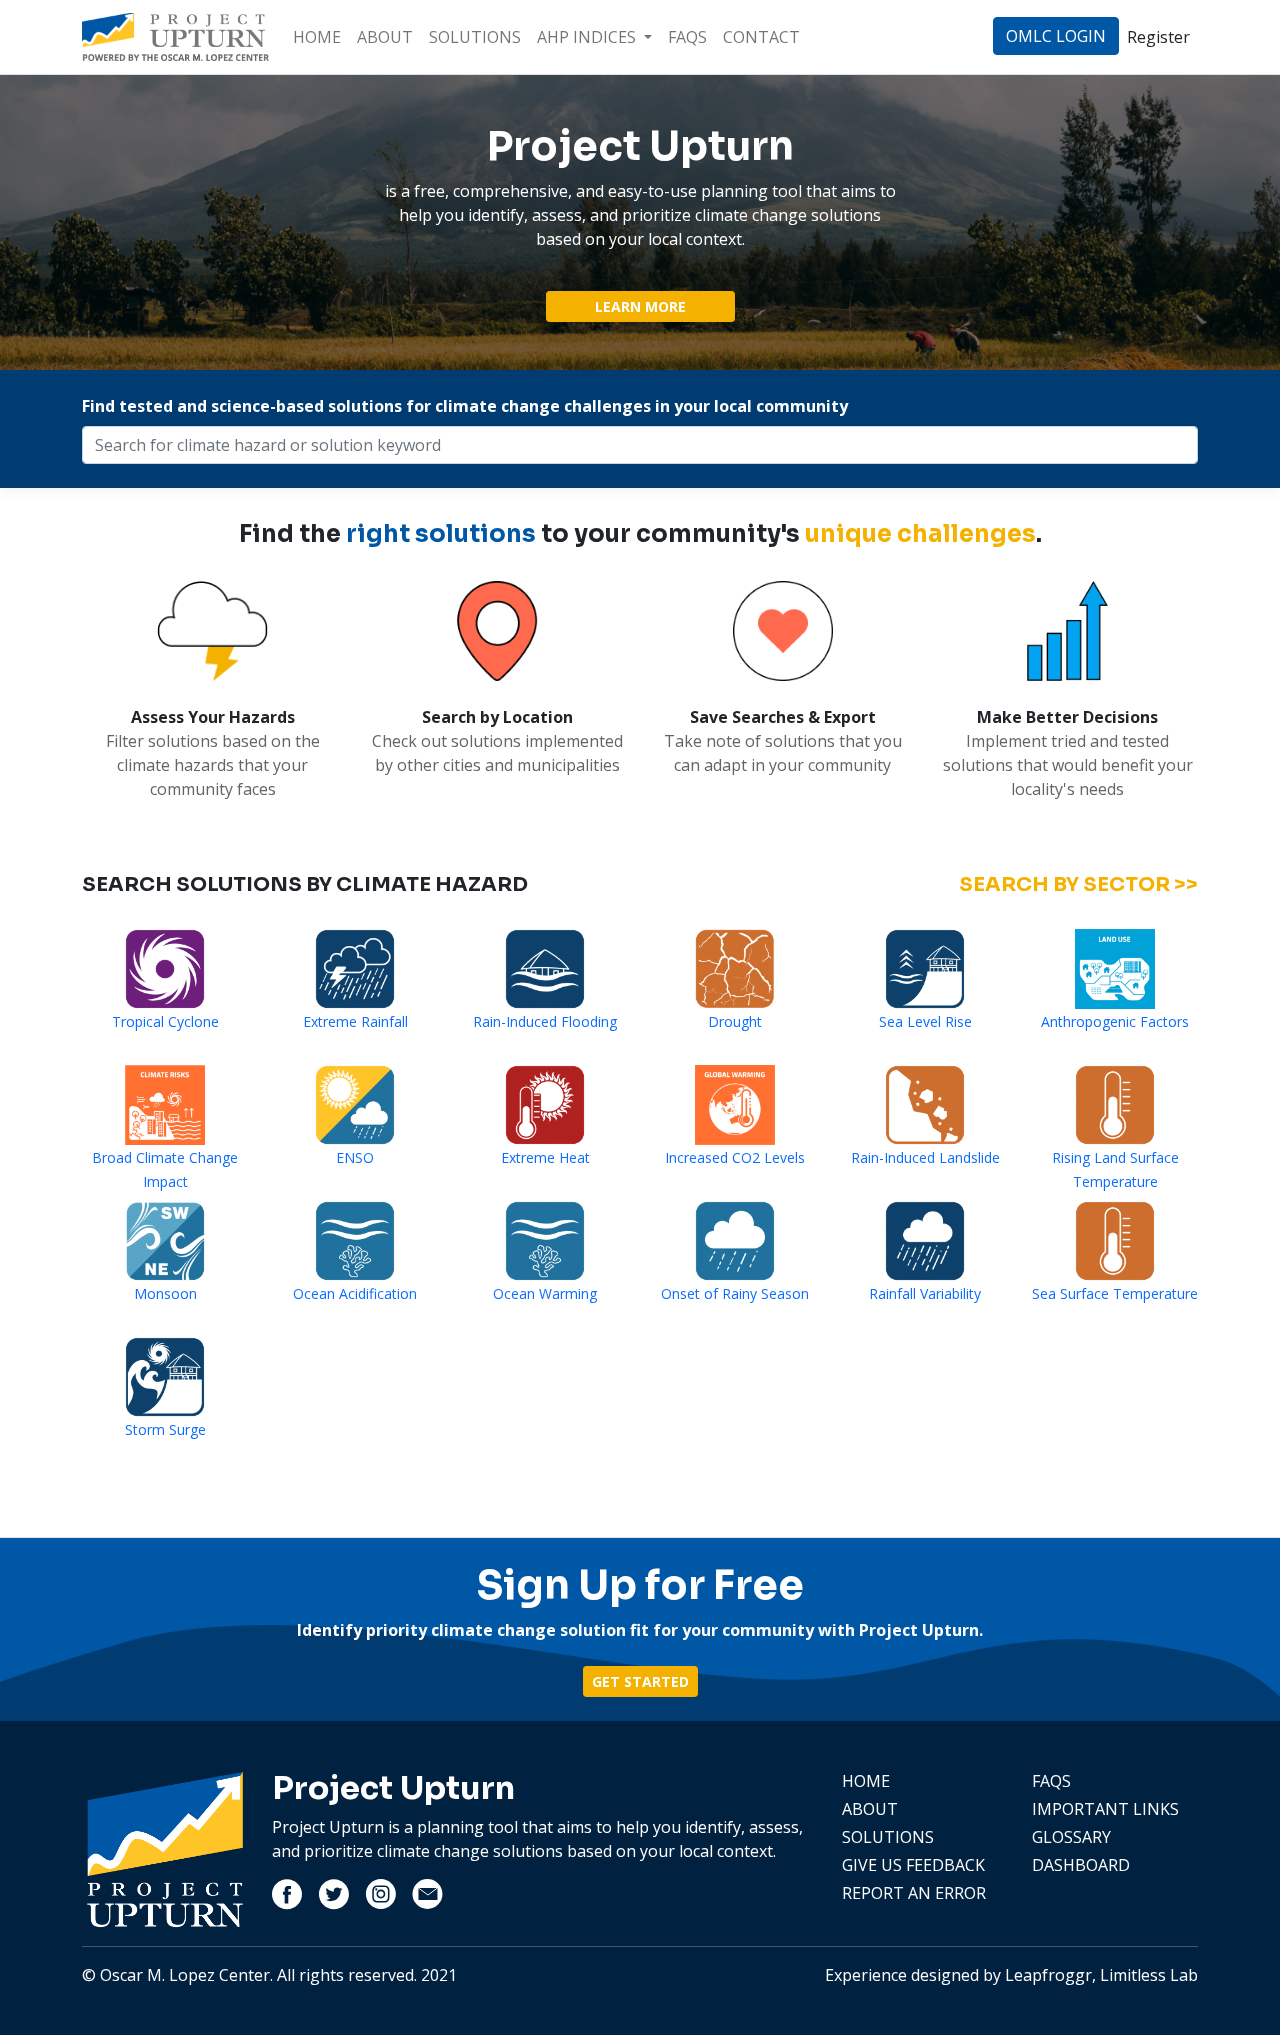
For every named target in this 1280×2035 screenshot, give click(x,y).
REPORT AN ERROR (914, 1893)
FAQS (687, 37)
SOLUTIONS (475, 37)
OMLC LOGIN (1056, 36)
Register (1158, 37)
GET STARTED (640, 1681)
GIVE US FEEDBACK (913, 1865)
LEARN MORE (640, 306)
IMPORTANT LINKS (1105, 1809)
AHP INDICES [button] (588, 37)
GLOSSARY (1071, 1837)
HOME (317, 37)
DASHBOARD (1081, 1865)
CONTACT (761, 37)
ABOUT (385, 37)
